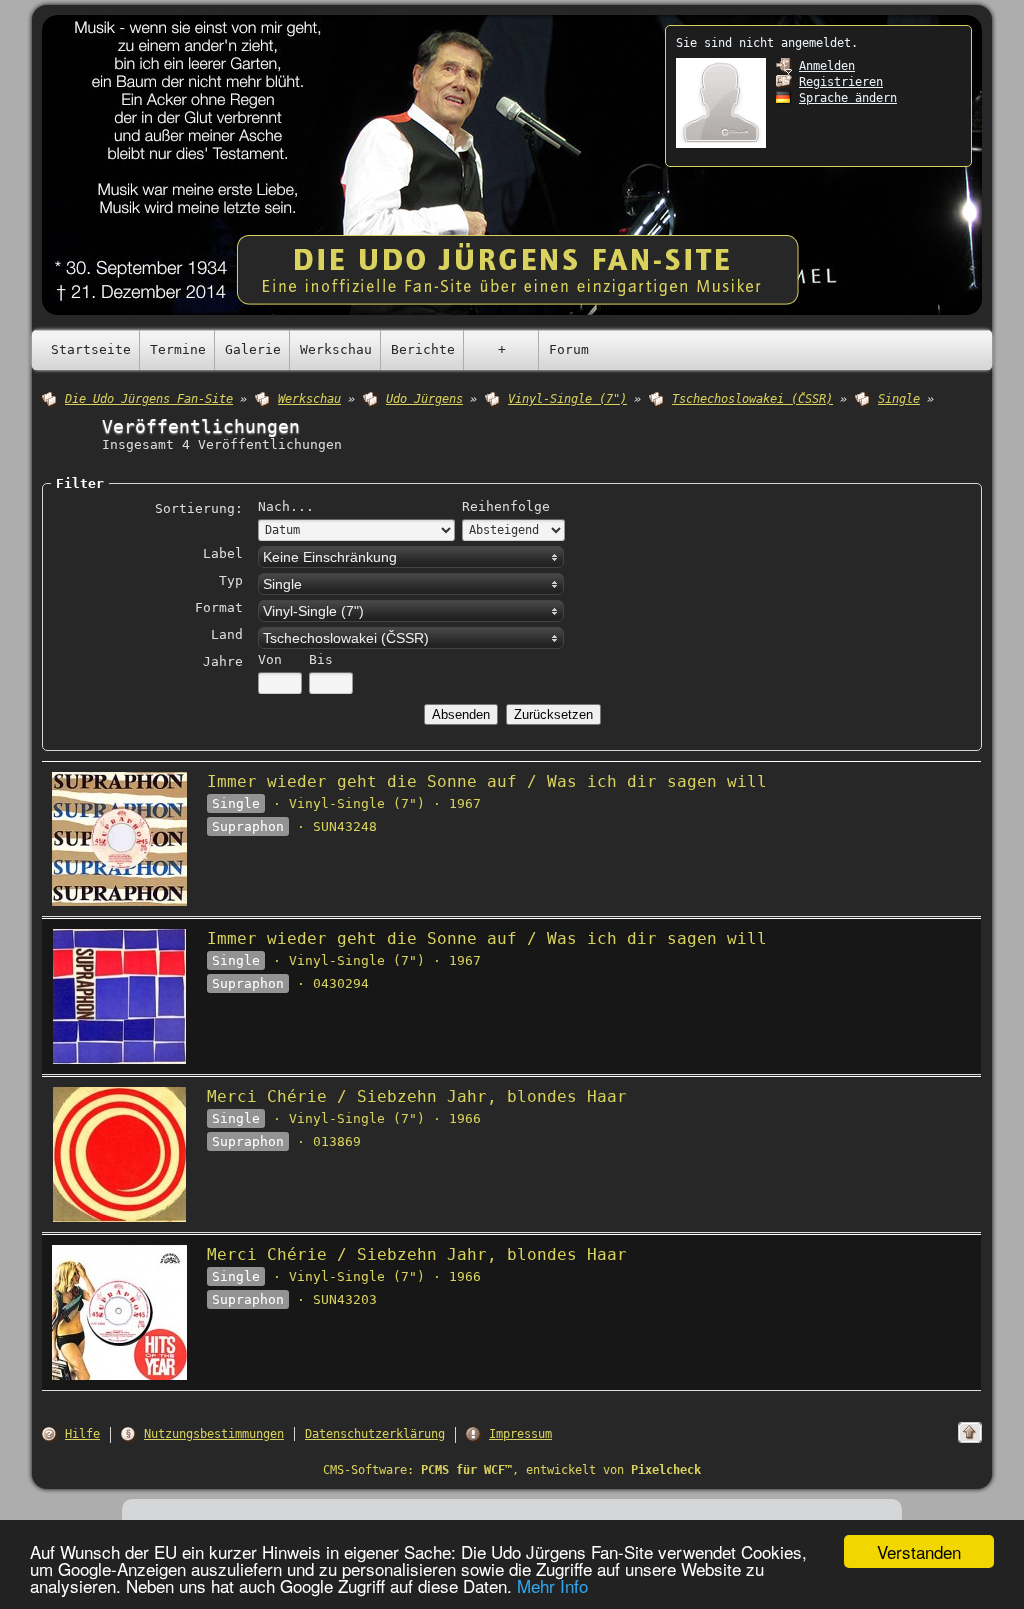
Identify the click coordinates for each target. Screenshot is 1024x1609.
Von (270, 659)
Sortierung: (199, 508)
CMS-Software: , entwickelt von (512, 1470)
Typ (231, 580)
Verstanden (919, 1551)
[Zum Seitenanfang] (970, 1432)
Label (223, 553)
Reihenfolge (506, 506)
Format (219, 607)
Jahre (223, 661)
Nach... (286, 506)
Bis (321, 659)
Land (227, 634)
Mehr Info (552, 1585)
